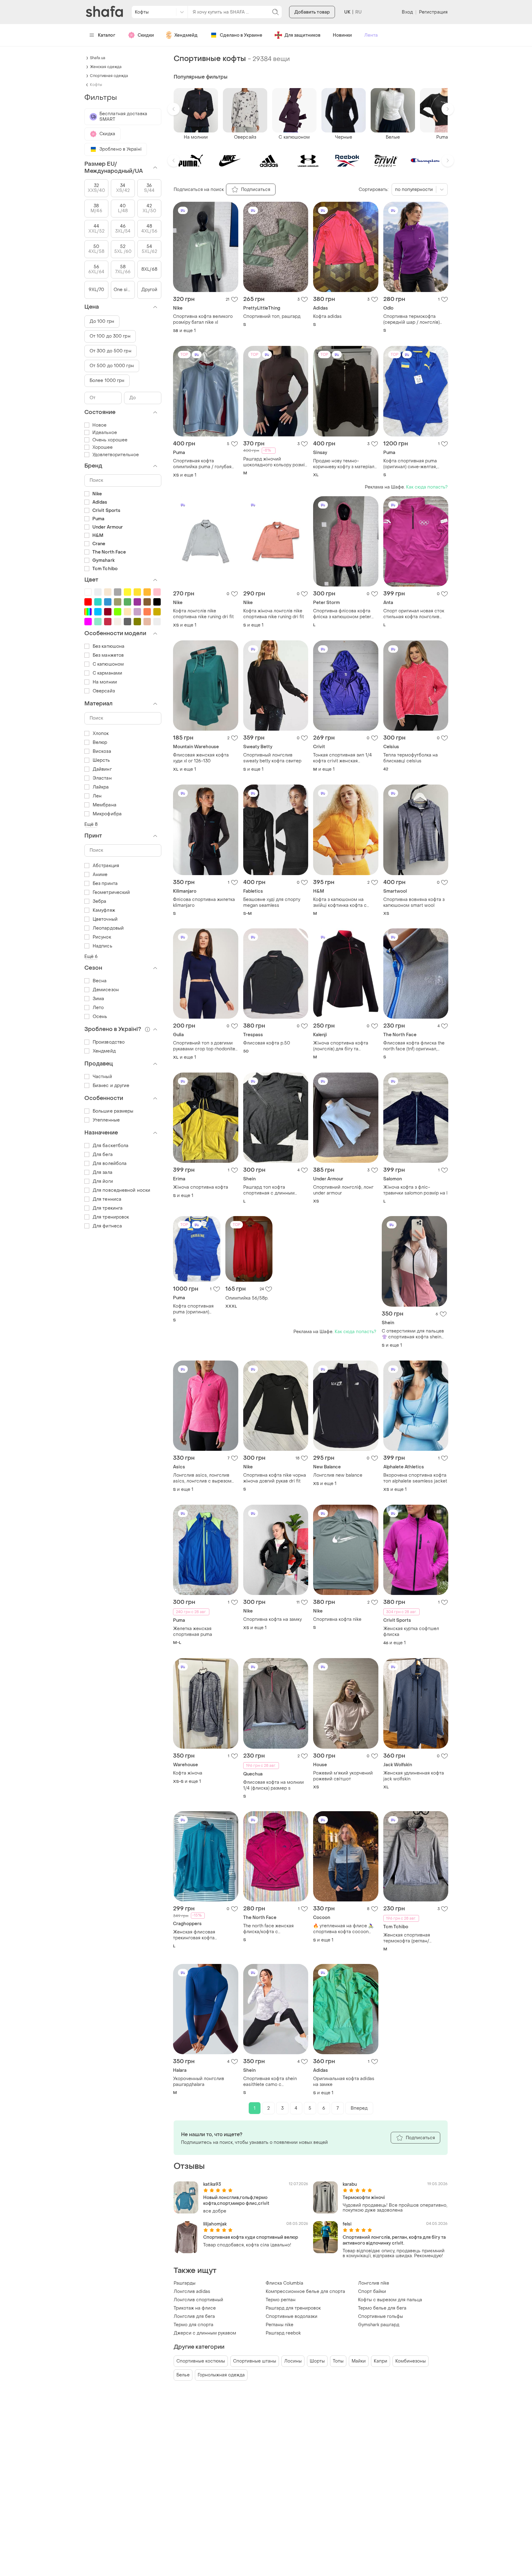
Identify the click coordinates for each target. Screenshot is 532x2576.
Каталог (107, 35)
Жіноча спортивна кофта (201, 1187)
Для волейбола (110, 1164)
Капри (381, 2361)
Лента (371, 35)
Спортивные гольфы (381, 2316)
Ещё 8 (91, 824)
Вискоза (102, 751)
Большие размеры (113, 1111)
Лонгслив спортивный (198, 2300)
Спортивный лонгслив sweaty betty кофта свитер (272, 758)
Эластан (102, 778)
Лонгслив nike (374, 2283)
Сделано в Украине (241, 35)
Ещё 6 (91, 957)
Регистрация (433, 12)
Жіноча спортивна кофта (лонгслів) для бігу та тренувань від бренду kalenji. (345, 1046)
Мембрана (105, 805)
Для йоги (103, 1181)
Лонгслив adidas (192, 2292)
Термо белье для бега (382, 2308)
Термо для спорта (193, 2325)
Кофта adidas (327, 316)
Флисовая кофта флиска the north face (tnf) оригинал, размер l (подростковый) (414, 1046)
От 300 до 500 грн (111, 351)
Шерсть (101, 760)
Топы (338, 2361)
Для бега (103, 1155)
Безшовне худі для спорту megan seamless (272, 903)
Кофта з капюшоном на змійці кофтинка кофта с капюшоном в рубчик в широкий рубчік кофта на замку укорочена (341, 903)
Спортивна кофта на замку (272, 1619)
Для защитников (302, 35)
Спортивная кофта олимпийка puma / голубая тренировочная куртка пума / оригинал (205, 464)
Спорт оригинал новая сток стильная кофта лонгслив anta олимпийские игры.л (414, 614)
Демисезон (106, 990)
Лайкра (101, 787)
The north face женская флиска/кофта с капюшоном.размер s (268, 1929)
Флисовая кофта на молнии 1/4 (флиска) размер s (274, 1785)
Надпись (103, 946)
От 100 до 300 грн (110, 336)
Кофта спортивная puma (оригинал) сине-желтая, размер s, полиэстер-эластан (410, 464)
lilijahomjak (215, 2224)
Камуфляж (104, 910)
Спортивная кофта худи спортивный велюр (251, 2237)
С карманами (107, 673)
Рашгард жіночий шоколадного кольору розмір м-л (275, 462)
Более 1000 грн (107, 381)
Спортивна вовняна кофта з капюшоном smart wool (414, 903)
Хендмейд (186, 35)
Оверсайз (104, 691)
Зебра (100, 901)
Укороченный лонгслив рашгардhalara (199, 2082)
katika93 (212, 2184)
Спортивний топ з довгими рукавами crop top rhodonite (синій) (204, 1046)
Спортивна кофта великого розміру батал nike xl (203, 319)
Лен (97, 796)
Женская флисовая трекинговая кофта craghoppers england (196, 1935)
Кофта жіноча (188, 1773)
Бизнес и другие (111, 1086)
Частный (102, 1077)
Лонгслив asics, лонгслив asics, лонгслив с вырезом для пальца (202, 1478)
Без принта (105, 884)
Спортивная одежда (109, 76)
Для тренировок (111, 1217)
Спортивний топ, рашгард (272, 316)
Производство (109, 1042)
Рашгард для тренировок (293, 2308)
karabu (350, 2184)
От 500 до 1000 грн (112, 366)
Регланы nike (280, 2325)
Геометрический (111, 892)
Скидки (146, 35)
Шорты (317, 2361)
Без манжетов (108, 655)
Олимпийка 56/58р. (247, 1298)
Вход (407, 12)
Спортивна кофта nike (337, 1619)
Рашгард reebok (283, 2333)
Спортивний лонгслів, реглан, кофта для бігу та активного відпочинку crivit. (394, 2240)
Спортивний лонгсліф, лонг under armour (343, 1190)
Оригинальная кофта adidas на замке (344, 2082)
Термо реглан (281, 2300)
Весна (100, 981)
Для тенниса (107, 1199)
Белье (183, 2375)
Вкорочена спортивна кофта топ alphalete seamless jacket (415, 1478)
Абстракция (106, 866)
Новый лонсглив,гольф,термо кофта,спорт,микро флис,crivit (236, 2201)
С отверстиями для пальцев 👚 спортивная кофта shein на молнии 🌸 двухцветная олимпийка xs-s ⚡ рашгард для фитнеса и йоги (413, 1334)
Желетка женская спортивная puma (193, 1632)
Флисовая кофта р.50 (267, 1043)
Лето (98, 1008)
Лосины (293, 2361)
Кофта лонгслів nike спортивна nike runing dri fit (203, 614)
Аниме (100, 875)
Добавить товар (312, 12)
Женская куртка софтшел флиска (411, 1632)
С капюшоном (108, 664)
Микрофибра (107, 814)
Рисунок (102, 937)
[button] (174, 109)
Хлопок (101, 734)
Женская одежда (106, 67)
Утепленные (106, 1120)
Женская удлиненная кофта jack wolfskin (414, 1776)
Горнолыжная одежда (221, 2375)
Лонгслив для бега (194, 2316)
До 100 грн (102, 321)
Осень (100, 1017)
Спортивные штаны (255, 2361)
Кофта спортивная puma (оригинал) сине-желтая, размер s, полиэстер (196, 1309)
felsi (347, 2224)
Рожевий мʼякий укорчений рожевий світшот (343, 1776)
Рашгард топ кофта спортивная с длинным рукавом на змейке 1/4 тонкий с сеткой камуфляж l (274, 1190)
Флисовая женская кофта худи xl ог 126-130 (201, 758)
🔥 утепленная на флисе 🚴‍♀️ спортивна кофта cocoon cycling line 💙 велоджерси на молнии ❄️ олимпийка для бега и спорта (345, 1929)
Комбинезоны (411, 2361)
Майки (359, 2361)
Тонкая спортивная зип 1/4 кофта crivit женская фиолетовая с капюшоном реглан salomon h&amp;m (343, 758)
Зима (98, 999)
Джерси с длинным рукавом (205, 2333)
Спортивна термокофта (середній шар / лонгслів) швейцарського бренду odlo (414, 319)
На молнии (105, 682)
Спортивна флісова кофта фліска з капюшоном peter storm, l (342, 614)
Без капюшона (109, 646)
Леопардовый (108, 928)
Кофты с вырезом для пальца (390, 2300)
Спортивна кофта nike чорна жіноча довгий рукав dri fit (275, 1478)
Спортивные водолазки (292, 2316)
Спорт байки (372, 2292)
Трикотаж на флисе (195, 2308)
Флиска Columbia (284, 2283)
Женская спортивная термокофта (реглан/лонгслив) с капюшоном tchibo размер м (410, 1938)
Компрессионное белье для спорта (305, 2292)
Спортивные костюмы (201, 2361)
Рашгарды (185, 2283)
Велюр (100, 742)
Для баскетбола (111, 1146)
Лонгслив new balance (338, 1475)
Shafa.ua (98, 58)
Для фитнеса (107, 1226)
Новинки (342, 35)
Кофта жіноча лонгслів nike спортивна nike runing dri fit (274, 614)
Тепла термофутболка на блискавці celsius (411, 758)
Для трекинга (108, 1208)
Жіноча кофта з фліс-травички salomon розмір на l (415, 1190)
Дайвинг (102, 769)
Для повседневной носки (121, 1190)
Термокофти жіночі (364, 2198)
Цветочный (105, 919)
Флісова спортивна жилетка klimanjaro (204, 903)
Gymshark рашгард (379, 2325)
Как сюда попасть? (427, 487)
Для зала (103, 1172)
